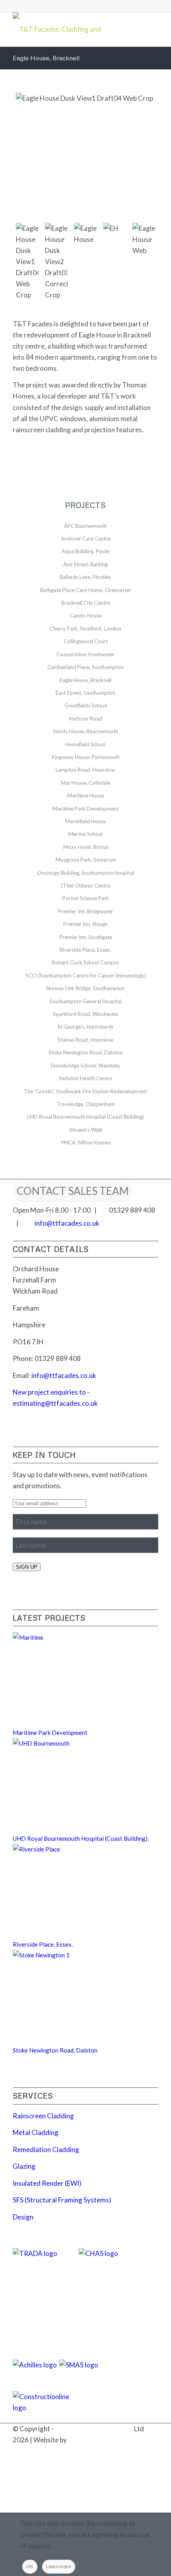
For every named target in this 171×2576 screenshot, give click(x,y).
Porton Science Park (86, 898)
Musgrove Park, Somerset (86, 860)
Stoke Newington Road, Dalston (85, 1052)
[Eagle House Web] (144, 240)
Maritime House (86, 795)
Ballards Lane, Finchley (85, 577)
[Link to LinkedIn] (105, 2449)
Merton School (85, 834)
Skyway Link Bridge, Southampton (85, 988)
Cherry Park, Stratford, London (85, 629)
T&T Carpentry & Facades (94, 2429)
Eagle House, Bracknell (46, 58)
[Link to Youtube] (152, 2449)
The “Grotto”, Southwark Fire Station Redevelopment (85, 1091)
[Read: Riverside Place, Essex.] (60, 1849)
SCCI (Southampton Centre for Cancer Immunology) (86, 976)
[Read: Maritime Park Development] (60, 1637)
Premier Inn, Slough (85, 924)
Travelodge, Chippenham (86, 1104)
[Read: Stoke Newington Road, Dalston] (60, 1955)
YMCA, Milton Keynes (86, 1142)
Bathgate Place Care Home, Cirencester (86, 590)
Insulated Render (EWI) (47, 2183)
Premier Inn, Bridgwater (85, 911)
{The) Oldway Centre (86, 885)
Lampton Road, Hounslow (85, 770)
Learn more (59, 2566)
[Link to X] (117, 2449)
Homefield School (85, 744)
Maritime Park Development (85, 809)
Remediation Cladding (46, 2150)
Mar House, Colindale (86, 783)
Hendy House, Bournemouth (85, 731)
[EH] (115, 232)
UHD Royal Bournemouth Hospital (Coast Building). (86, 1117)
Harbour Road (86, 719)
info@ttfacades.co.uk (67, 1223)
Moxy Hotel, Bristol (86, 847)
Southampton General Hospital (86, 1001)
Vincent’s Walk (86, 1130)
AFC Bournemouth (85, 526)
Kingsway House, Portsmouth (86, 757)
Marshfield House (85, 821)
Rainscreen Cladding (43, 2116)
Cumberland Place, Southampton (85, 667)
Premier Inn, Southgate (86, 937)
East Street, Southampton (85, 693)
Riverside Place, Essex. (85, 950)
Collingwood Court (86, 641)
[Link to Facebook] (128, 2449)
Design (23, 2217)
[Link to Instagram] (140, 2449)
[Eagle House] (85, 234)
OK (30, 2566)
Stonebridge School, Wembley (85, 1066)
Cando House (86, 615)
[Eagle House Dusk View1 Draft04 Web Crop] (85, 155)
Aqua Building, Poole (85, 551)
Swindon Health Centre (85, 1078)
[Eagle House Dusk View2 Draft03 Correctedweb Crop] (56, 262)
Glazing (24, 2166)
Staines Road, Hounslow (85, 1040)
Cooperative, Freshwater (85, 654)
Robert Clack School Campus (86, 962)
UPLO (77, 2440)
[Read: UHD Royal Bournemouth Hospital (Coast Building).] (60, 1743)
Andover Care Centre (86, 539)
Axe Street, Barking (85, 564)
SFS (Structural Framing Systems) (62, 2200)
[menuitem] (87, 2451)
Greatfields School (86, 705)
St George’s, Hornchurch (85, 1027)
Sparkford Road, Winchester (86, 1014)
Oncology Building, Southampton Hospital (85, 873)
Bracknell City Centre (86, 603)
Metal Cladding (36, 2132)
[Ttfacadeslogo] (71, 28)
